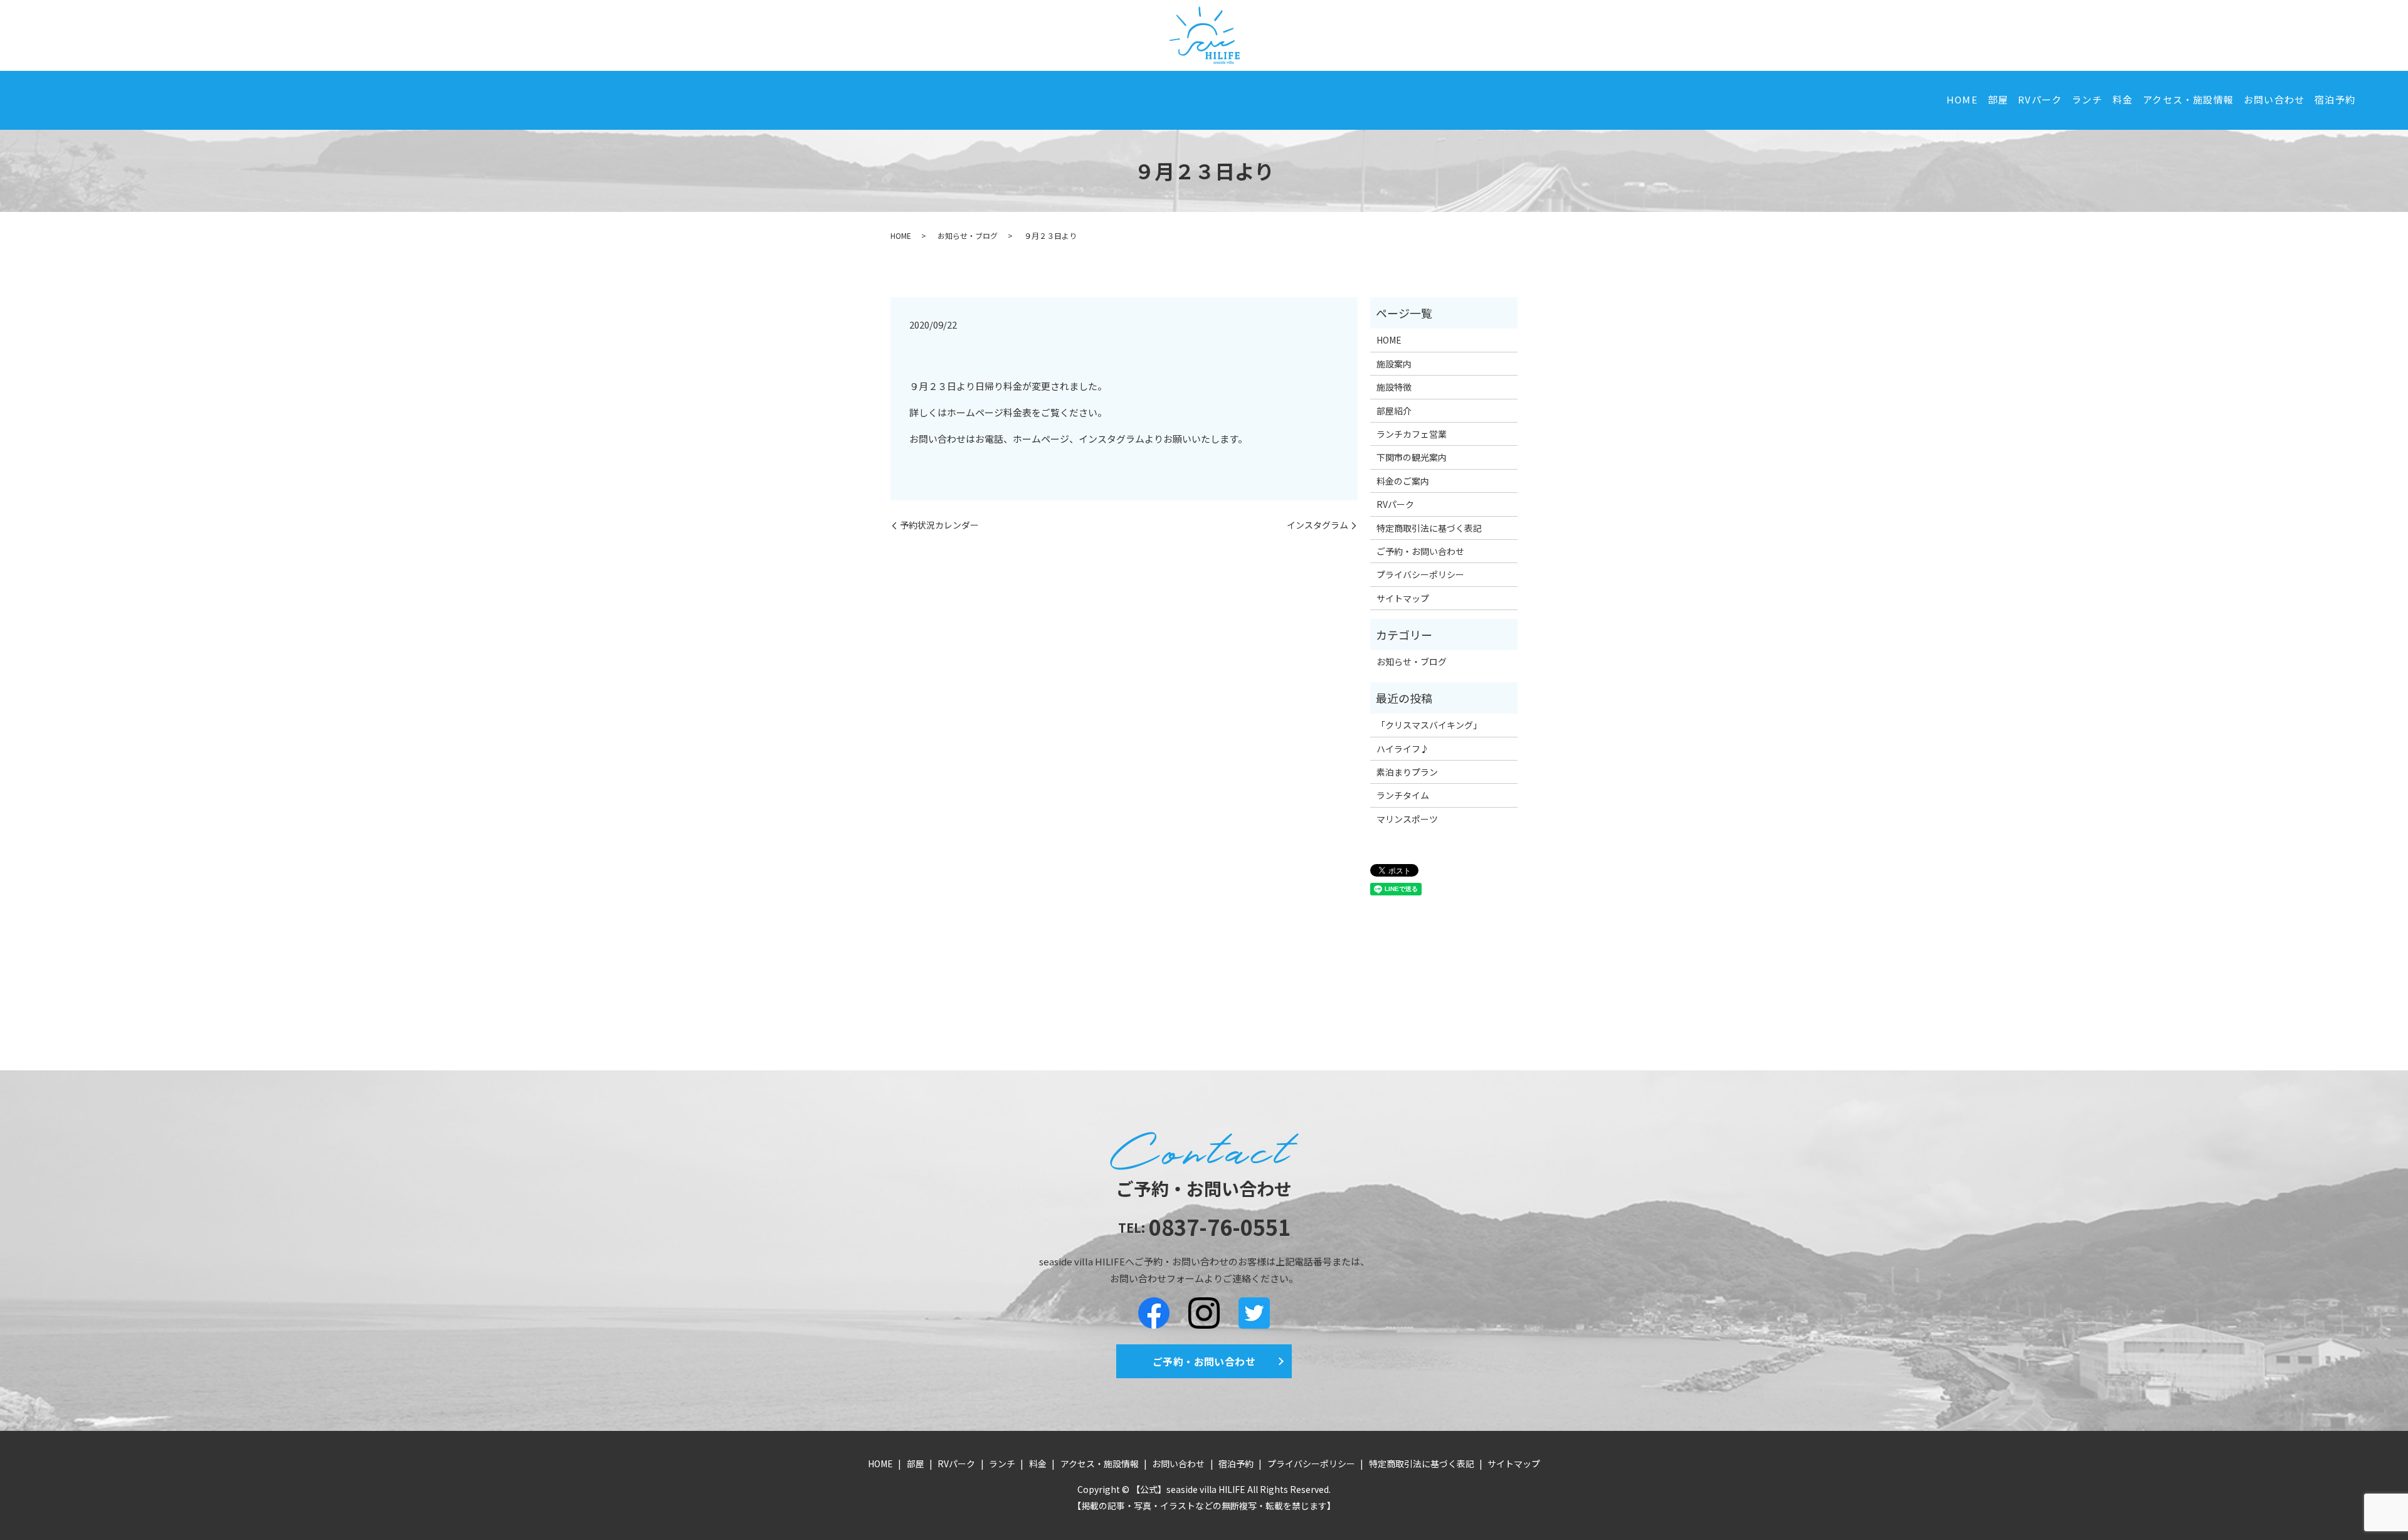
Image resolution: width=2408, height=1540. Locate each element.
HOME (1962, 99)
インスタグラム (1318, 525)
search (2374, 100)
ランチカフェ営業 (1412, 434)
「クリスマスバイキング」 (1429, 725)
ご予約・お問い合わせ (1420, 551)
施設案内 (1394, 364)
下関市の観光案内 (1412, 457)
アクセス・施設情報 (2188, 99)
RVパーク (2040, 99)
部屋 (1998, 99)
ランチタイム (1403, 795)
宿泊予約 (2335, 99)
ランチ (2087, 99)
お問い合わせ (2274, 99)
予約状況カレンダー (939, 525)
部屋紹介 (1394, 411)
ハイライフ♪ (1403, 749)
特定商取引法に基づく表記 (1429, 528)
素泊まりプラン (1407, 772)
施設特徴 (1394, 387)
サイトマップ (1403, 598)
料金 (2123, 99)
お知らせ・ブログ (968, 235)
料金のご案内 (1403, 481)
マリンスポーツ (1407, 819)
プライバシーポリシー (1420, 574)
